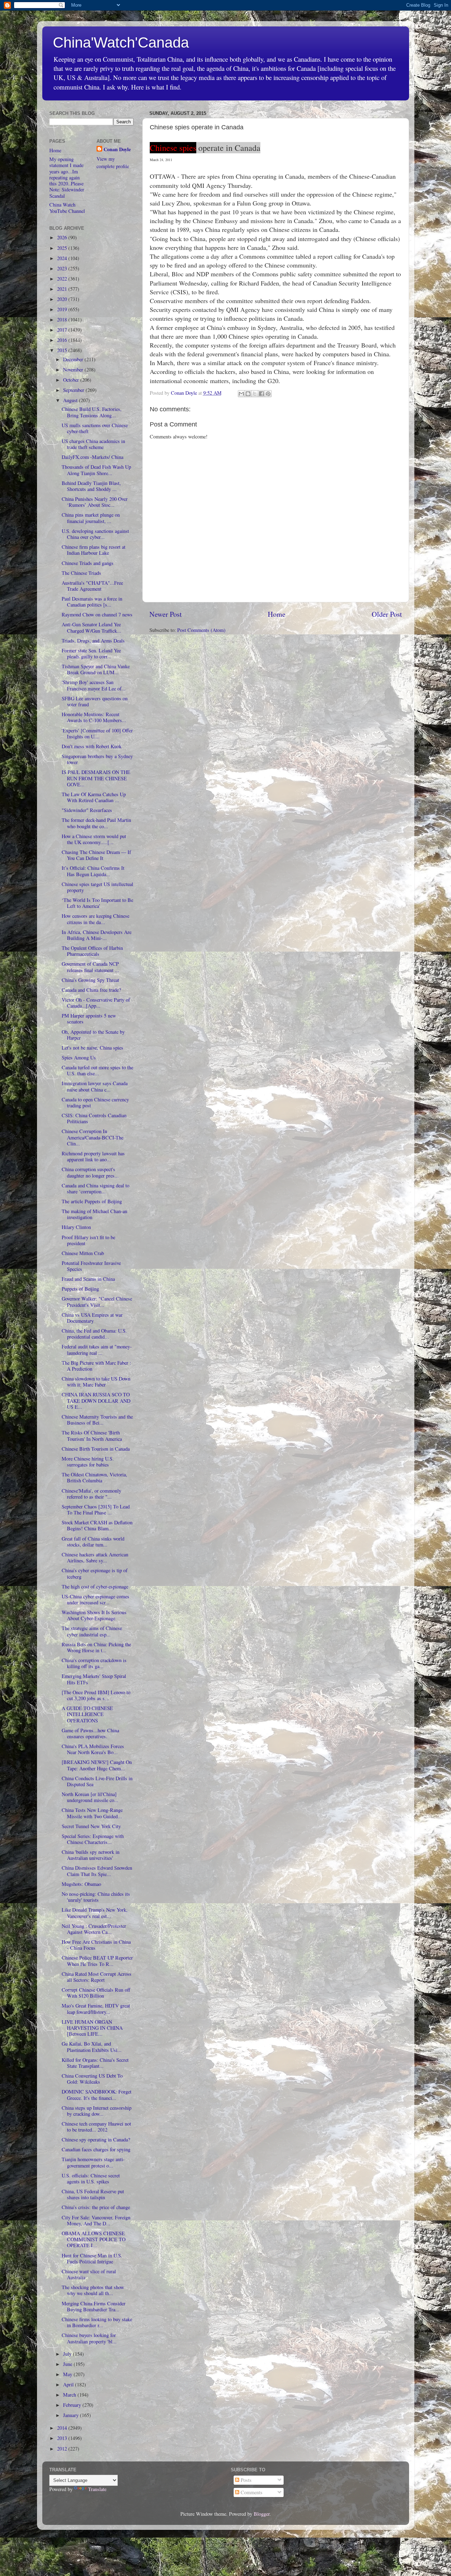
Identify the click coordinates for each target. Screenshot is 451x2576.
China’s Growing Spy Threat (90, 980)
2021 (63, 289)
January (72, 2415)
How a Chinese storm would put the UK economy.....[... (94, 839)
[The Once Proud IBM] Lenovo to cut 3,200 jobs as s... (96, 1695)
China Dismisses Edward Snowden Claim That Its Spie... (97, 1871)
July (68, 2354)
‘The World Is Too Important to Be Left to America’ (97, 903)
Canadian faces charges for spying (96, 2149)
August (71, 400)
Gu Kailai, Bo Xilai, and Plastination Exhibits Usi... (92, 2047)
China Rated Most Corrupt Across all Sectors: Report (97, 1977)
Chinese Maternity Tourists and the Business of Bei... (97, 1420)
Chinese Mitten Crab (83, 1253)
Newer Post (166, 614)
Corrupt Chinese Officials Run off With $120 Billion (96, 1993)
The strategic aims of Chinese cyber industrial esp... (92, 1631)
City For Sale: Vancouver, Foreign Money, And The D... (96, 2220)
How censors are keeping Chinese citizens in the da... (95, 919)
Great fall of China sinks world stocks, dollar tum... (93, 1542)
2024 (63, 258)
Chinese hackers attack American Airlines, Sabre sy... (95, 1557)
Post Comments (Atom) (201, 630)
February (73, 2405)
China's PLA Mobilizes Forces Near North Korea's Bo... (93, 1749)
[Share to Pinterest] (268, 394)
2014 (63, 2428)
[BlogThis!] (248, 394)
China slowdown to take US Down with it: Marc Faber (96, 1382)
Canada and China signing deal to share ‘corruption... (95, 1188)
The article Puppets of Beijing (92, 1201)
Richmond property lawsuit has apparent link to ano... (93, 1156)
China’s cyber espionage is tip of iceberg (95, 1573)
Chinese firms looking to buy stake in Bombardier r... (97, 2322)
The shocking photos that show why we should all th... (93, 2290)
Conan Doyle (117, 149)
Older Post (387, 614)
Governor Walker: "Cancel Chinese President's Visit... (97, 1302)
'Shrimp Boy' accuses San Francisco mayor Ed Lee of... (94, 685)
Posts (245, 2480)
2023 (63, 268)
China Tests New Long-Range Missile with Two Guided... (92, 1813)
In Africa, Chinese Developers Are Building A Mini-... (97, 935)
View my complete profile (113, 162)
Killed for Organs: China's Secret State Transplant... (95, 2063)
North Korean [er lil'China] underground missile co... (90, 1797)
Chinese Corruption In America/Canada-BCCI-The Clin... (92, 1137)
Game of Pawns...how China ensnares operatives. (90, 1733)
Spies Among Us (79, 1058)
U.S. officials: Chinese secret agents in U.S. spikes (91, 2178)
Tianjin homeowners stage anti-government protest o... (93, 2162)
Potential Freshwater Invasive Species (91, 1266)
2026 (63, 237)
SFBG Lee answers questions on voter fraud (95, 701)
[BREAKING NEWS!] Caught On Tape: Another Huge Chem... (97, 1765)
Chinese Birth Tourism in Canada (96, 1449)
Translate (97, 2489)
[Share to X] (255, 394)
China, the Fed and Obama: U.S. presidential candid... (94, 1334)
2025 (63, 248)
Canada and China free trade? (91, 990)
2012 (63, 2449)
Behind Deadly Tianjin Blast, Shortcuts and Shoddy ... (91, 486)
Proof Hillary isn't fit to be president (88, 1240)
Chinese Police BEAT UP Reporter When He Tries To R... (97, 1961)
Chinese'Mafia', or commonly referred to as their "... (91, 1494)
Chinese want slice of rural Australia (89, 2274)
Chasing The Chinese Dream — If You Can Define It (96, 855)
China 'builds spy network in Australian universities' (91, 1855)
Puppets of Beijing (80, 1289)
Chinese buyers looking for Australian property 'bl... (89, 2338)
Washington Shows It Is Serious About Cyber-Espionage (94, 1615)
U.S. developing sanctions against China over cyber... (95, 534)
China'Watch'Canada (121, 42)
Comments (251, 2492)
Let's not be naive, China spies (92, 1048)
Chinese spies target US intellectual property (97, 887)
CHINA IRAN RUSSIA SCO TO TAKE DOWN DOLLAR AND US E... (96, 1401)
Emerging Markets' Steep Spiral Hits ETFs (94, 1679)
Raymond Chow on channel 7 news (97, 614)
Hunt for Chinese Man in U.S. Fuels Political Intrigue (92, 2258)
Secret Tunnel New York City (91, 1826)
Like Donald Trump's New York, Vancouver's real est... (95, 1913)
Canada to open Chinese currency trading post (95, 1102)
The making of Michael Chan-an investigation (94, 1214)
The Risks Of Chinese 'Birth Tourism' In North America (92, 1435)
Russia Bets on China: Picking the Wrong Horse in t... (96, 1647)
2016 (63, 340)
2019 (63, 309)
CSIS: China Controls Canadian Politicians (94, 1118)
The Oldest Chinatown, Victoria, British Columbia (94, 1477)
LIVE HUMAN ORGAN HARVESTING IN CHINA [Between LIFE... (92, 2028)
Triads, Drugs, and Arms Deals (93, 641)
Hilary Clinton (76, 1227)
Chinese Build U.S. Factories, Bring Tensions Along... (92, 412)
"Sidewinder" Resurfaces (87, 810)
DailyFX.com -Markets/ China (92, 457)
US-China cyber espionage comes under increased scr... (95, 1599)
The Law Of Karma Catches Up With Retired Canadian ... (94, 797)
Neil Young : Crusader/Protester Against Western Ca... (94, 1929)
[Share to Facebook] (261, 394)
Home (277, 614)
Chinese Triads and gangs (88, 563)
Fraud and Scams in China (88, 1279)
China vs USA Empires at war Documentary (92, 1318)
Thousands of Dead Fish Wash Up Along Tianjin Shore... (96, 470)
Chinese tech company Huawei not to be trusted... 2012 (96, 2127)
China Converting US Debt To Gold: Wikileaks (92, 2079)
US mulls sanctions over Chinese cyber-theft (95, 428)
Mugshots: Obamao (81, 1884)
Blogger (262, 2514)
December (74, 359)
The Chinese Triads (81, 573)
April (69, 2384)
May (68, 2374)
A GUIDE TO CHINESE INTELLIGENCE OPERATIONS (87, 1714)
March (70, 2395)
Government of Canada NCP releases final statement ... (90, 967)
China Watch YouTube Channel (67, 208)
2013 (63, 2438)
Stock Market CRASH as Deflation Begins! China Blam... (97, 1525)
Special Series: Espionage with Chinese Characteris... (93, 1839)
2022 (63, 279)
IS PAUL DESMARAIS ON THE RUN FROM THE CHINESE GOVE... (96, 778)
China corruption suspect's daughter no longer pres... (90, 1172)
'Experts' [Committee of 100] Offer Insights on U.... (97, 733)
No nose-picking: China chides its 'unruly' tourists (96, 1897)
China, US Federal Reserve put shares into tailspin (93, 2194)
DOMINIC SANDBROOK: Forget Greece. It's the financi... (97, 2095)
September (74, 390)
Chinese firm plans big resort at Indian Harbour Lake (94, 550)
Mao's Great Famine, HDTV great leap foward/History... (96, 2009)
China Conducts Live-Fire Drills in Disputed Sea (97, 1781)
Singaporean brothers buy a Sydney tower (97, 759)
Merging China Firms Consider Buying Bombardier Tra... (94, 2306)
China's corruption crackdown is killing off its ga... (94, 1663)
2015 (63, 350)
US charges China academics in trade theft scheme (93, 444)
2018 (63, 319)
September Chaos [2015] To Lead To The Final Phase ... (96, 1510)
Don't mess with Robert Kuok (92, 746)
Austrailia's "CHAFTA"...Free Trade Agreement (92, 586)
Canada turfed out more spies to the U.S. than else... (97, 1070)
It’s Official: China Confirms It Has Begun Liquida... (93, 871)
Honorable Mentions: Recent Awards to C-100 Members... (94, 717)
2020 (63, 299)
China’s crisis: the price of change (96, 2207)
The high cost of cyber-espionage (95, 1587)
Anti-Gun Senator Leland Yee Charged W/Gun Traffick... (91, 627)
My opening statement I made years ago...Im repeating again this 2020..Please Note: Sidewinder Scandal (67, 177)
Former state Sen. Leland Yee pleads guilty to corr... (91, 653)
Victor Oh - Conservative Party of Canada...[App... (96, 1003)
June (68, 2364)
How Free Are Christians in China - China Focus (96, 1945)
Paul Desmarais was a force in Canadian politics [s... (92, 602)
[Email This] (241, 394)
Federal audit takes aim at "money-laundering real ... (97, 1350)
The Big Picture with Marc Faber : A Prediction (96, 1366)
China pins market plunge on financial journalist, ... (91, 518)
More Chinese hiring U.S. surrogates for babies (88, 1462)
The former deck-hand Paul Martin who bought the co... (96, 823)
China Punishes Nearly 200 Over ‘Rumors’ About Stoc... (95, 502)
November (74, 370)
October (72, 380)
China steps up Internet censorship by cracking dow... (97, 2111)
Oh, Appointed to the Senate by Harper (93, 1035)
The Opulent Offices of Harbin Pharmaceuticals (92, 951)
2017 (63, 330)
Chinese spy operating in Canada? (96, 2140)
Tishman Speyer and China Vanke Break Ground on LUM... (96, 669)
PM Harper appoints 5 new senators (89, 1019)
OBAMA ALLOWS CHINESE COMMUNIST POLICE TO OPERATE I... (94, 2239)
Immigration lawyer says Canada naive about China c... (95, 1086)
